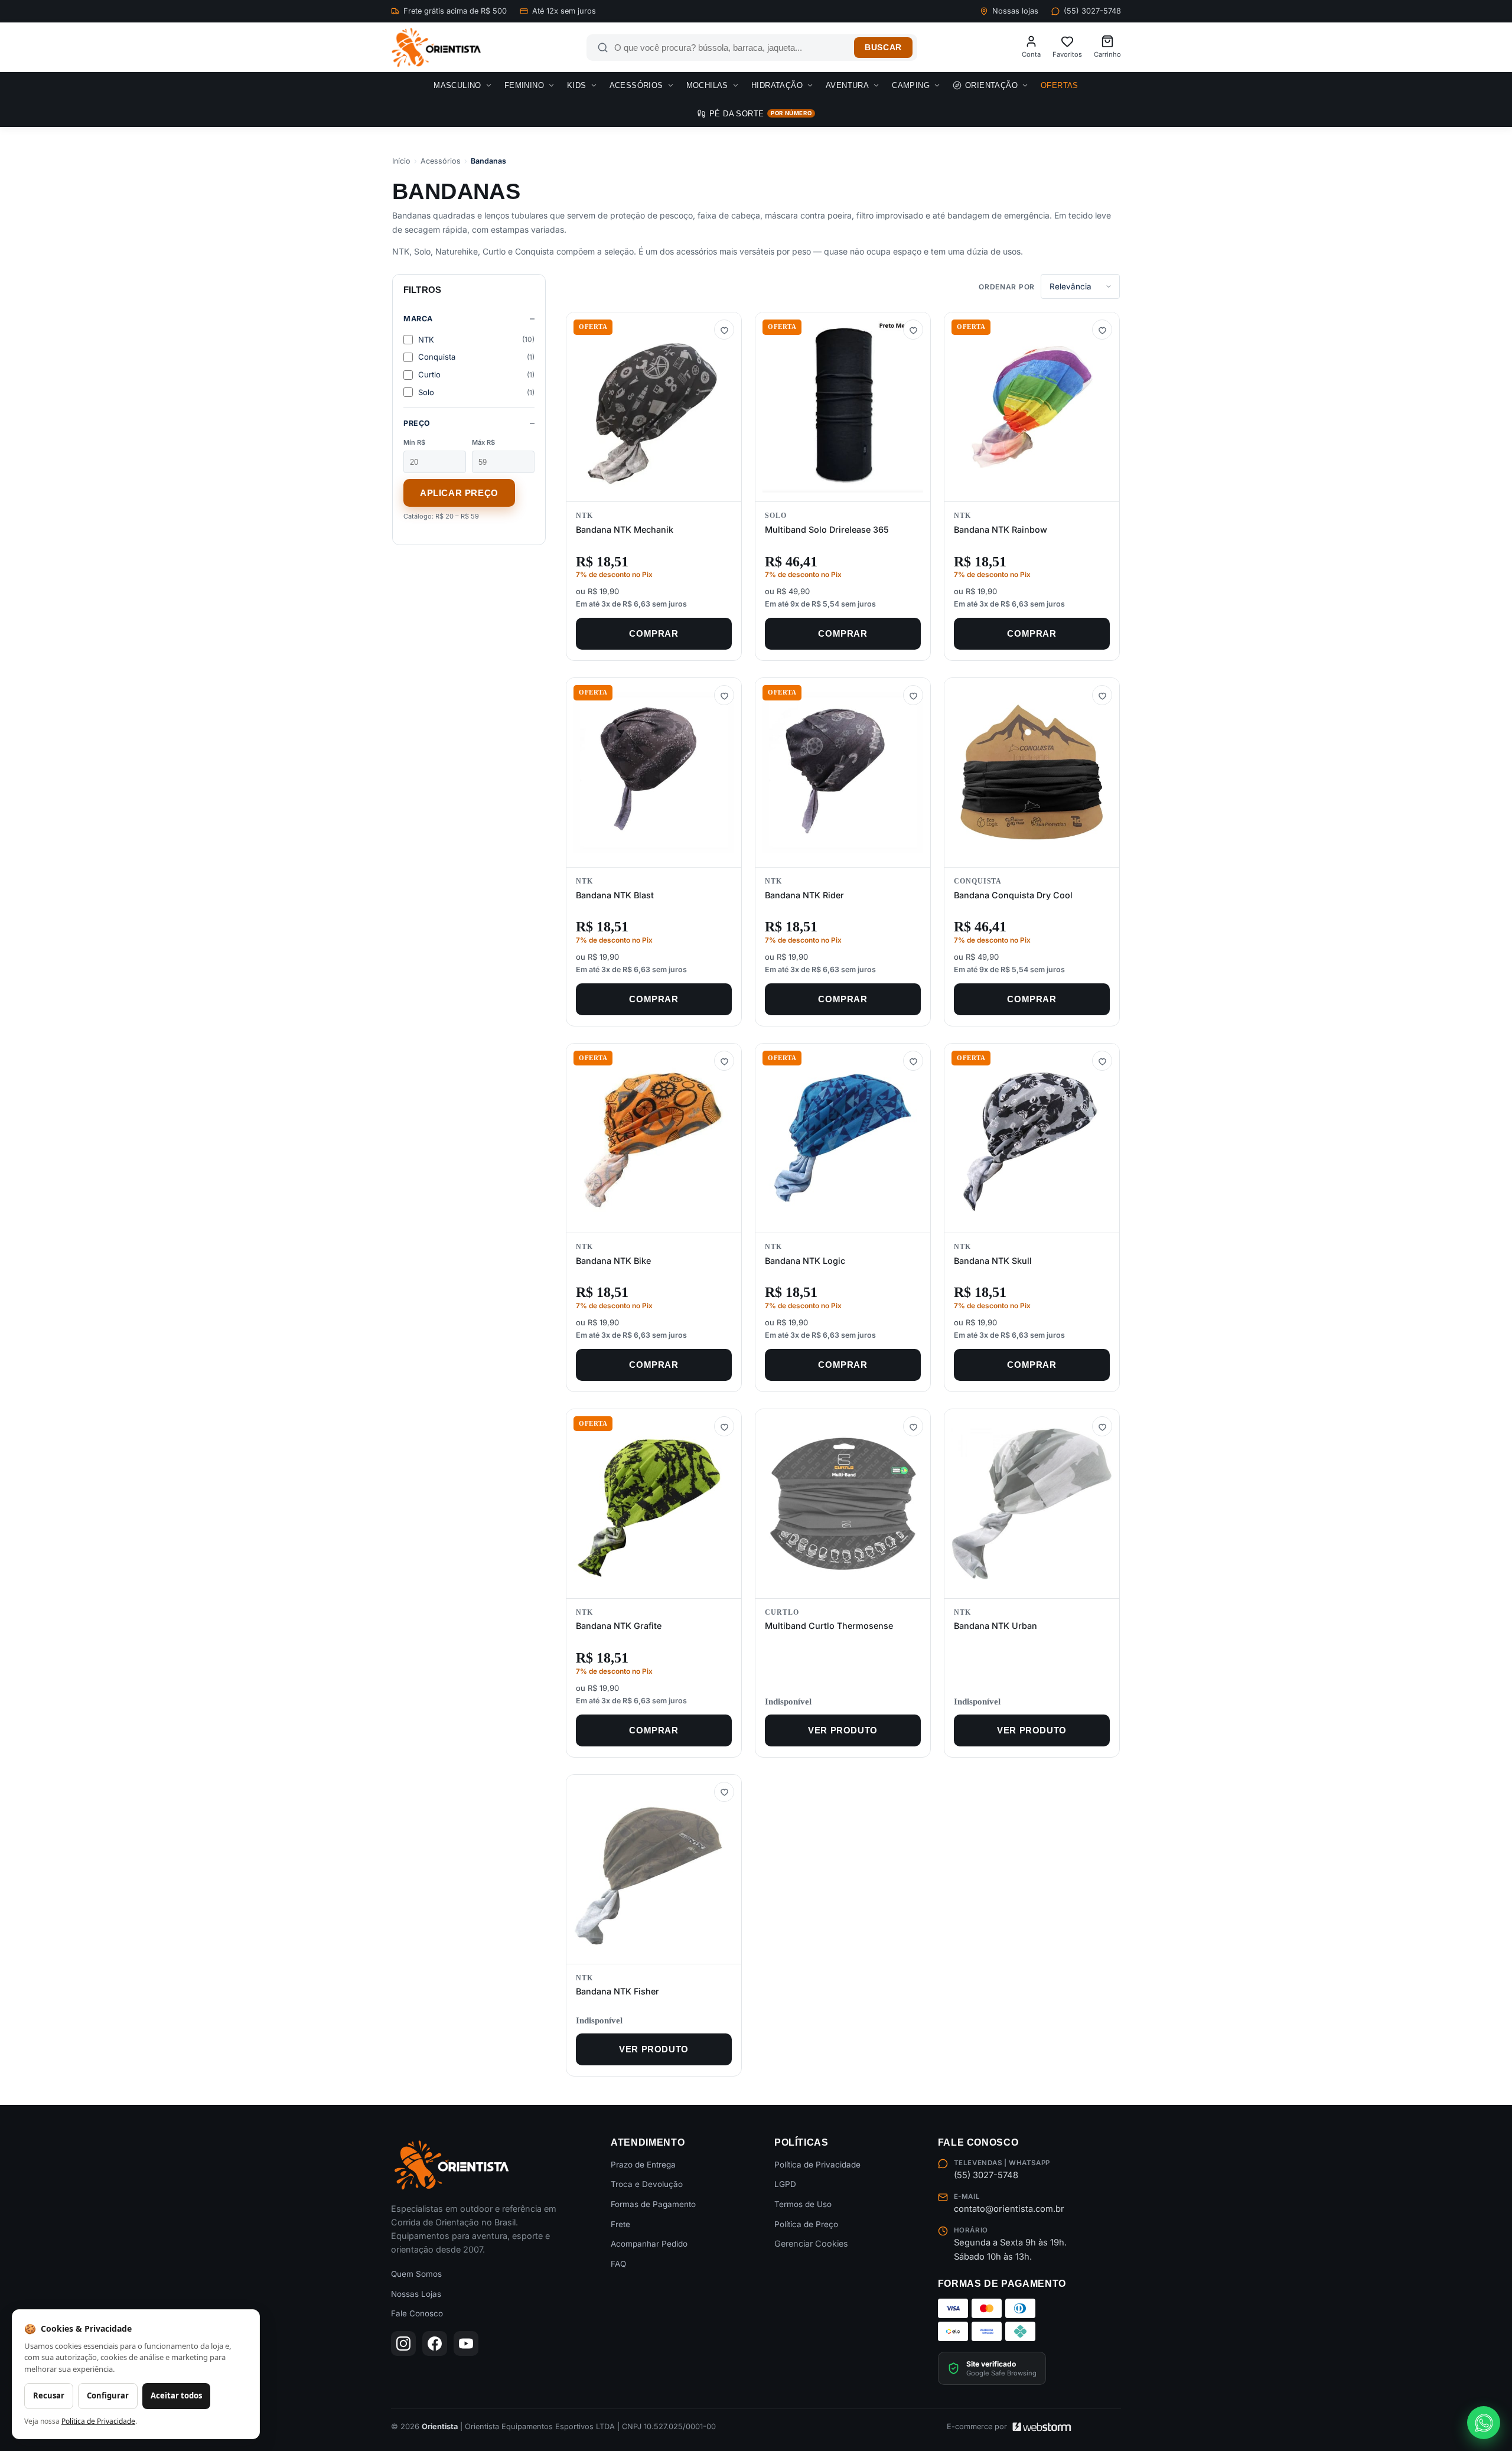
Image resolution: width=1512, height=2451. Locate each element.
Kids (577, 85)
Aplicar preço (459, 493)
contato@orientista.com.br (1009, 2209)
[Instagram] (403, 2344)
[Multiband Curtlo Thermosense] (843, 1504)
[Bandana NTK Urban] (1032, 1504)
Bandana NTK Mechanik (625, 529)
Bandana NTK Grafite (619, 1626)
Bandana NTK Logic (805, 1261)
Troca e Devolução (647, 2184)
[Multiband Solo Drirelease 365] (843, 407)
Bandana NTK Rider (804, 895)
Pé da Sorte (760, 114)
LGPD (785, 2184)
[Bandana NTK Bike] (654, 1138)
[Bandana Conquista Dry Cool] (1032, 773)
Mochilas (707, 85)
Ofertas (1060, 85)
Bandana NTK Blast (615, 895)
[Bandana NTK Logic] (843, 1138)
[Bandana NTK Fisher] (654, 1869)
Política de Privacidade (817, 2165)
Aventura (847, 85)
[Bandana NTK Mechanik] (654, 407)
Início (401, 161)
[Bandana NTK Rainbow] (1032, 407)
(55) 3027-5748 (1092, 11)
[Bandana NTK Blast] (654, 773)
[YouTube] (466, 2344)
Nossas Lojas (416, 2294)
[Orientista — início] (436, 48)
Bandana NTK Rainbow (1001, 529)
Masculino (457, 85)
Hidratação (777, 85)
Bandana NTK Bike (613, 1261)
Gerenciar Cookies (811, 2243)
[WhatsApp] (1484, 2423)
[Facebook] (435, 2344)
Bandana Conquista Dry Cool (1013, 895)
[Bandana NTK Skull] (1032, 1138)
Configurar (108, 2395)
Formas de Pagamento (653, 2204)
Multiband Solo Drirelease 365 (827, 529)
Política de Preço (806, 2224)
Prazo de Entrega (643, 2165)
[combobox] (731, 48)
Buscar (883, 48)
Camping (911, 85)
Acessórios (636, 85)
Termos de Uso (803, 2204)
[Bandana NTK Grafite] (654, 1504)
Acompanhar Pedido (649, 2244)
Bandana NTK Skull (993, 1261)
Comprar (654, 633)
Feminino (524, 85)
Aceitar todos (176, 2395)
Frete (620, 2224)
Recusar (49, 2395)
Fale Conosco (417, 2313)
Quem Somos (416, 2274)
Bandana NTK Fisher (617, 1991)
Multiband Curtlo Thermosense (829, 1626)
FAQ (618, 2264)
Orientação (991, 85)
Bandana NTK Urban (995, 1626)
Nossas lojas (1015, 11)
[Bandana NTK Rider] (843, 773)
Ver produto (843, 1730)
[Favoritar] (724, 330)
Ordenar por (1007, 287)
